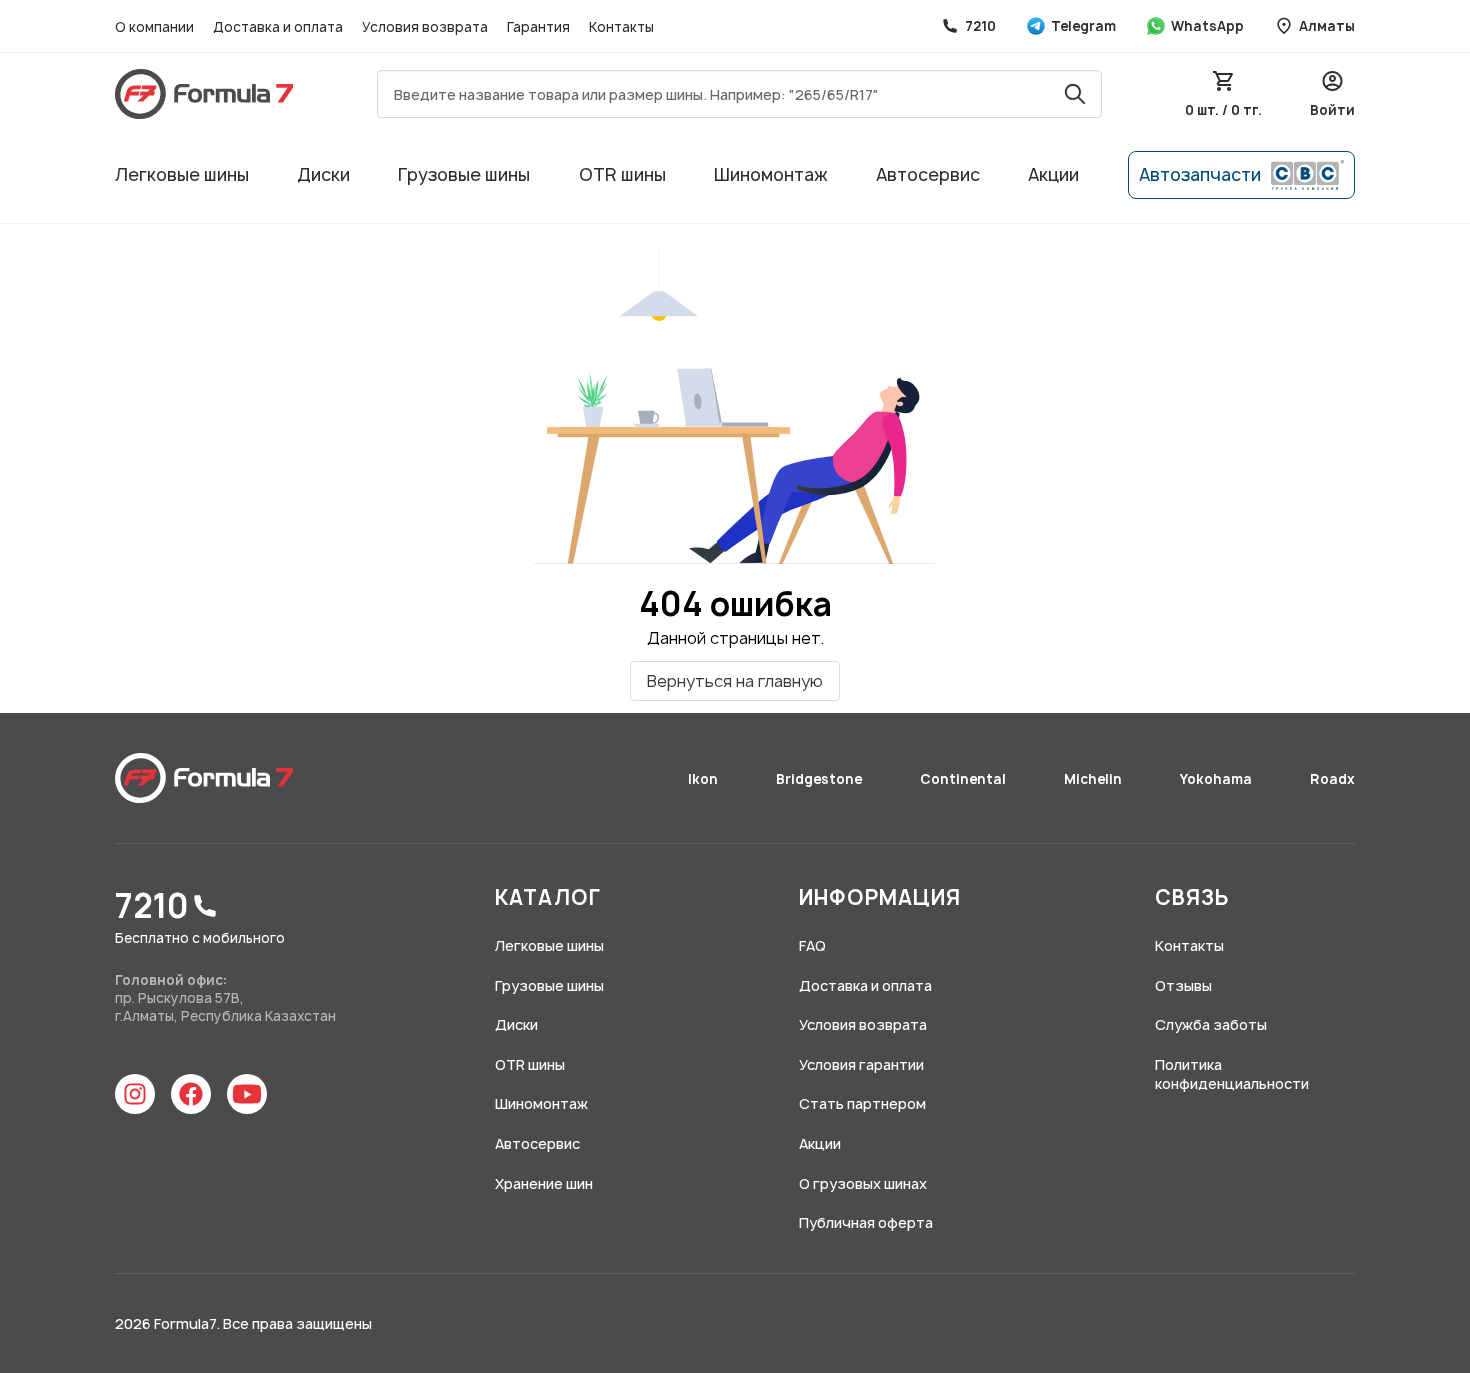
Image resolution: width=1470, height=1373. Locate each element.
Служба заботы (1211, 1024)
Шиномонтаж (771, 174)
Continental (964, 779)
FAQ (812, 945)
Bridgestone (820, 779)
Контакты (621, 27)
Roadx (1332, 779)
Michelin (1094, 779)
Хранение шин (544, 1183)
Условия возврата (426, 27)
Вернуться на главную (735, 681)
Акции (1053, 174)
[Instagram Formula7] (135, 1094)
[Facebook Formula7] (191, 1094)
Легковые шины (182, 174)
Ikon (704, 779)
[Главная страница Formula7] (204, 778)
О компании (156, 27)
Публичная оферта (866, 1222)
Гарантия (540, 27)
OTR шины (622, 174)
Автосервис (928, 174)
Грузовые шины (464, 174)
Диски (323, 174)
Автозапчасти (1200, 174)
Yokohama (1217, 779)
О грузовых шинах (863, 1183)
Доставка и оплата (279, 27)
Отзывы (1183, 985)
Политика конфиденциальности (1232, 1074)
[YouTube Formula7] (247, 1094)
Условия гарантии (861, 1064)
